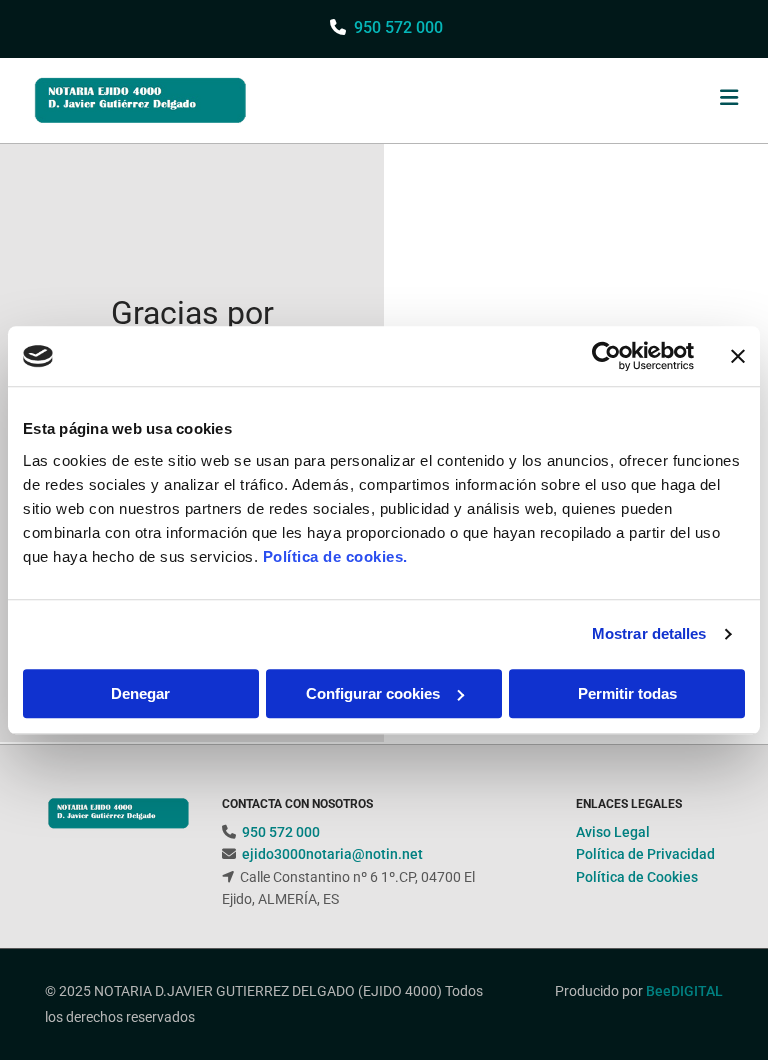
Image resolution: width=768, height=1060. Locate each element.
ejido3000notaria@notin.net (332, 854)
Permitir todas (627, 693)
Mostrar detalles (649, 633)
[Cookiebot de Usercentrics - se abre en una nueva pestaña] (606, 356)
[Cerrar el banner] (738, 356)
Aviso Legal (613, 832)
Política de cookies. (335, 556)
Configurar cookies (373, 693)
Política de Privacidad (645, 854)
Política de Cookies (637, 877)
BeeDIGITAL (684, 991)
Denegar (140, 693)
